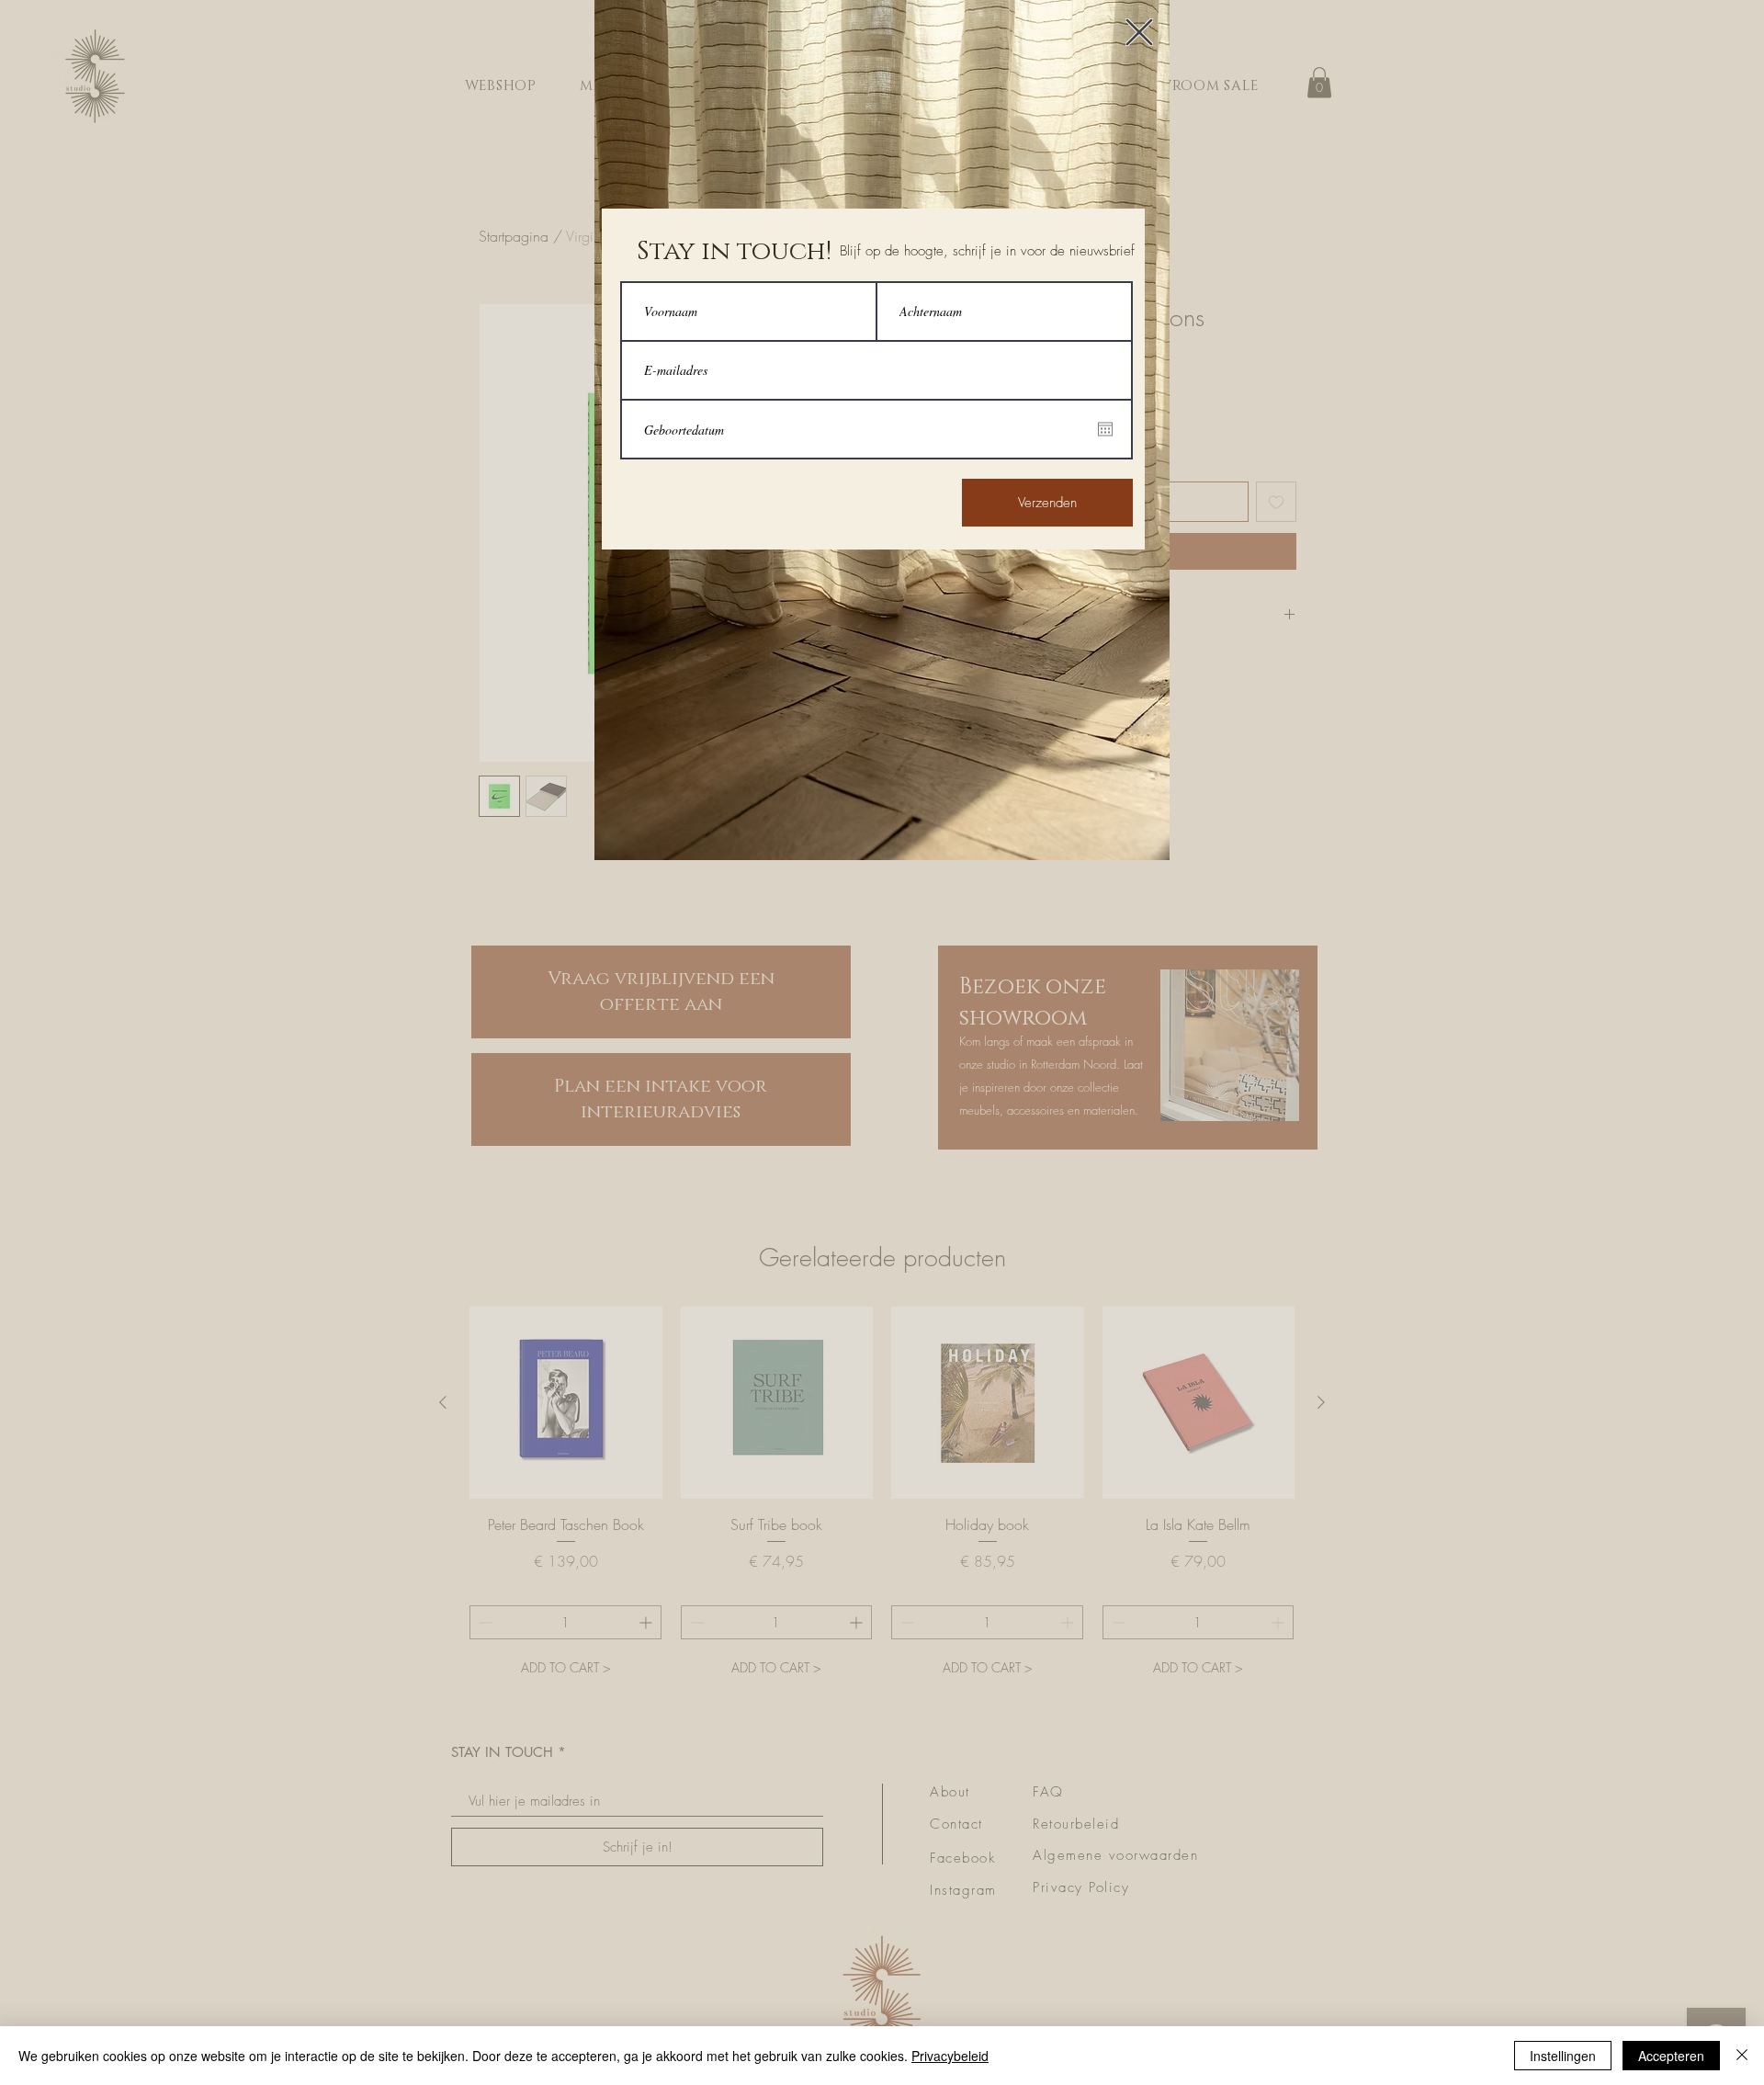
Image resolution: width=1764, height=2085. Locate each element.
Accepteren (1671, 2056)
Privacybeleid (950, 2056)
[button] (1139, 32)
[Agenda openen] (1105, 429)
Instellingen (1563, 2056)
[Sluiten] (1742, 2056)
